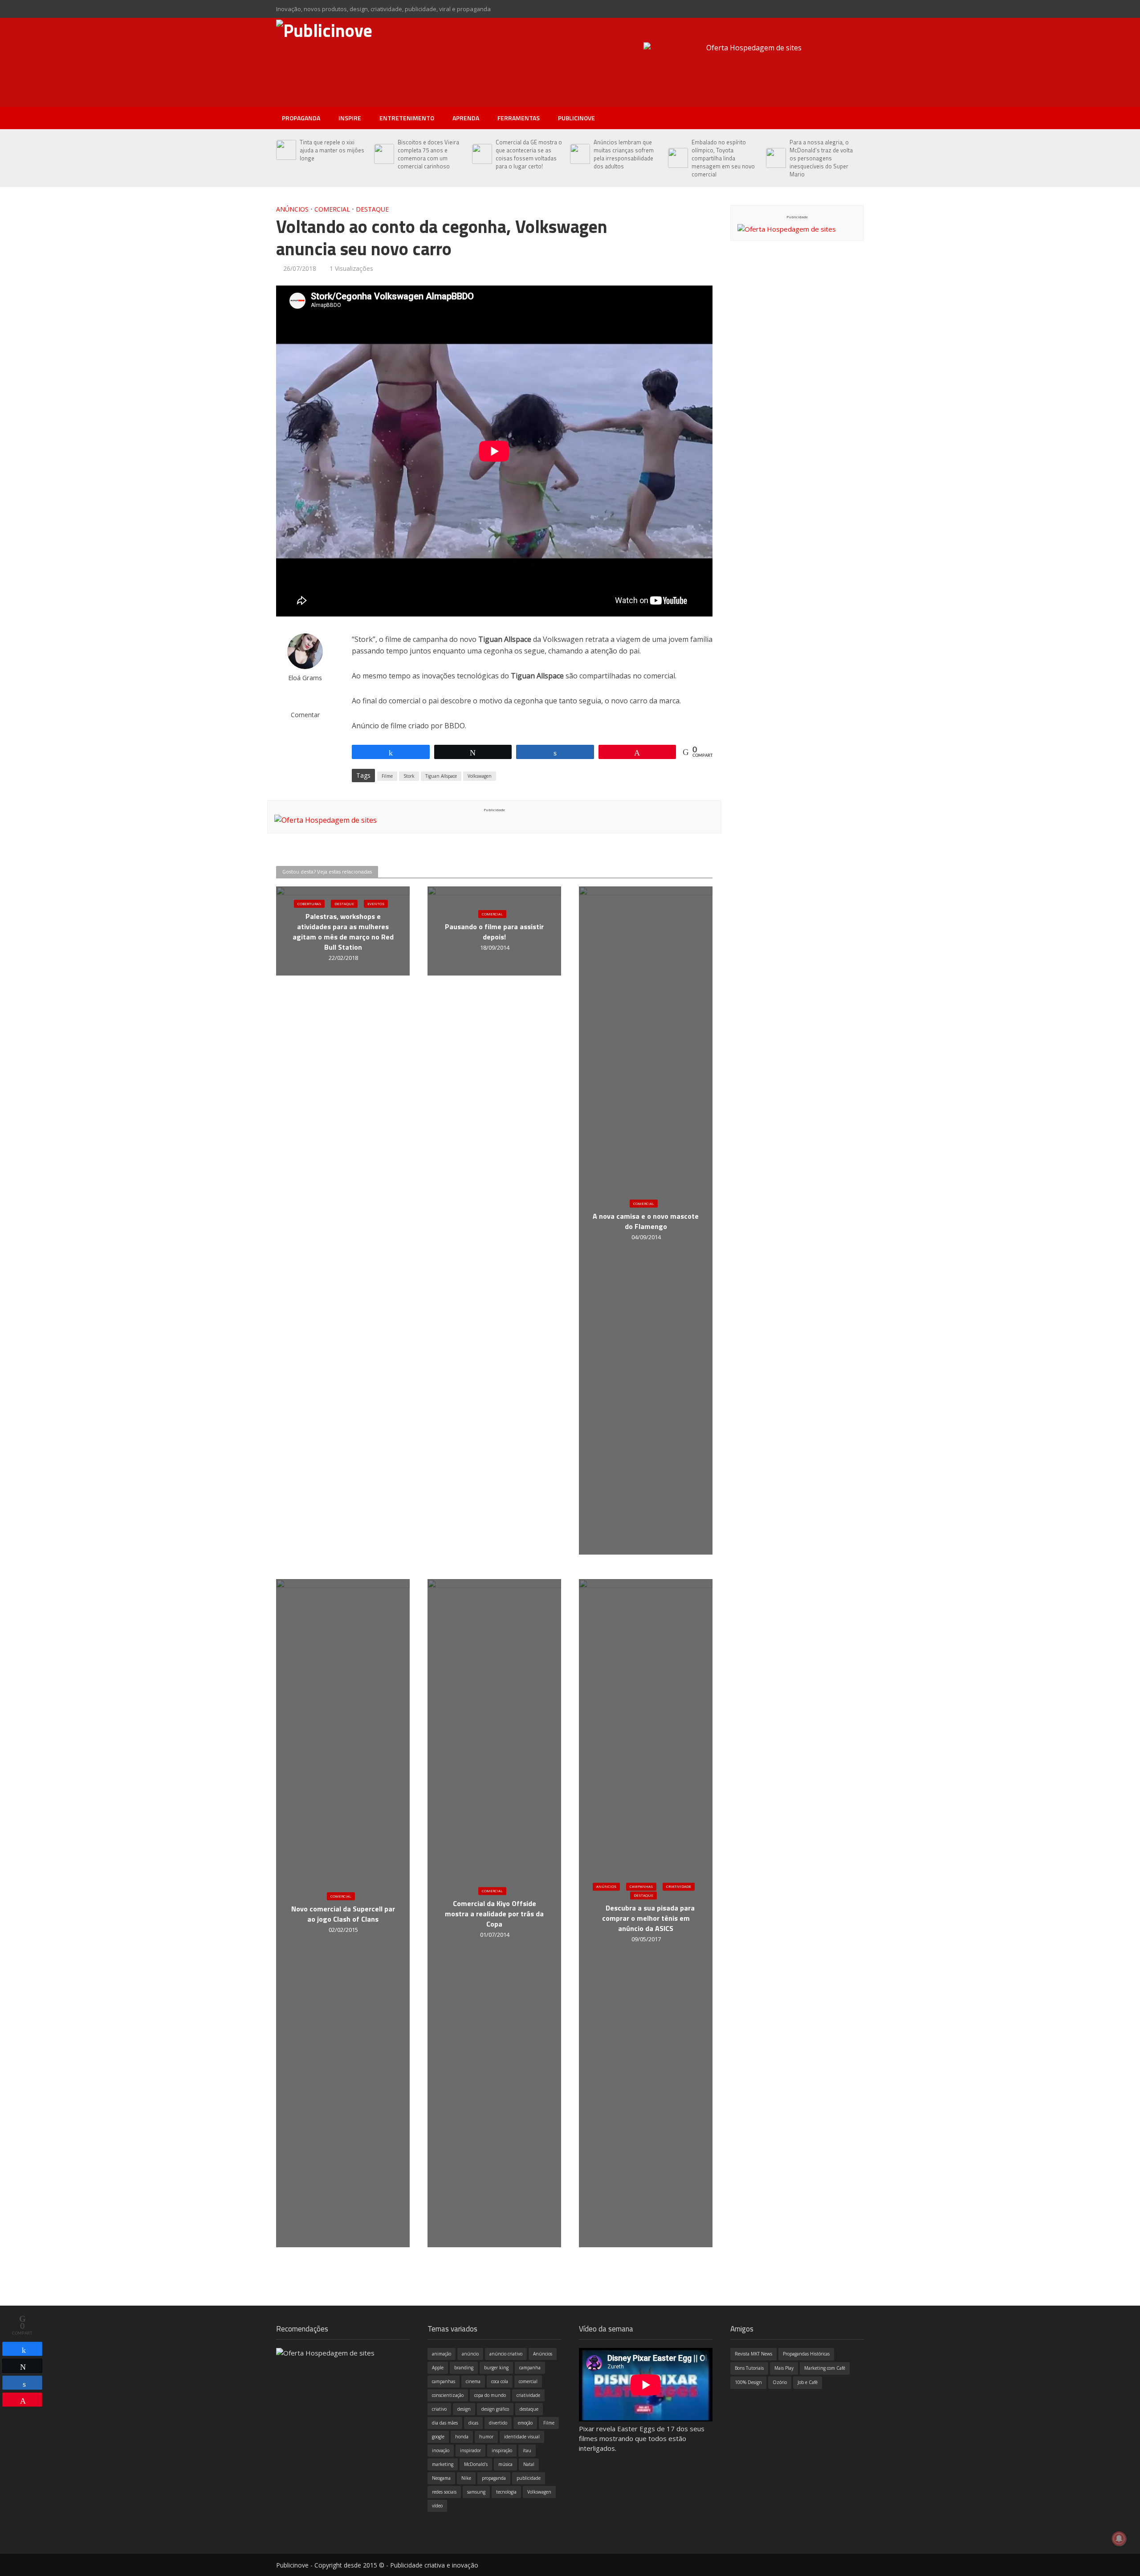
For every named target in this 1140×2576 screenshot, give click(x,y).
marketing (443, 2464)
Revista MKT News (753, 2354)
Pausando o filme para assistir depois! (494, 932)
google (438, 2437)
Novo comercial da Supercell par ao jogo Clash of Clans (343, 1914)
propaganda (494, 2478)
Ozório (780, 2382)
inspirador (470, 2450)
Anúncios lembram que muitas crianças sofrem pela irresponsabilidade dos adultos (624, 154)
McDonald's (476, 2464)
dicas (473, 2423)
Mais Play (784, 2368)
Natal (529, 2464)
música (505, 2464)
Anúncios (292, 209)
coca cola (500, 2381)
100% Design (748, 2382)
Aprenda (466, 118)
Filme (387, 776)
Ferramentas (519, 118)
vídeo (437, 2506)
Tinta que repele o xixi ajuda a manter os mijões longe (332, 150)
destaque (529, 2409)
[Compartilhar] (22, 2349)
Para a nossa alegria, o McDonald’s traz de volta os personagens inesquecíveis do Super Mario (821, 158)
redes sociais (444, 2492)
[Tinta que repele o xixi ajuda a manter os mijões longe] (286, 150)
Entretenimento (407, 118)
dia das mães (445, 2423)
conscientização (448, 2395)
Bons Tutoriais (749, 2368)
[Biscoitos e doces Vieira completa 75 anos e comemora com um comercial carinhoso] (384, 154)
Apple (438, 2368)
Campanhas (641, 1887)
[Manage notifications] (1119, 2539)
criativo (439, 2409)
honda (462, 2437)
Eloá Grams (305, 678)
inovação (441, 2450)
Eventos (376, 904)
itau (527, 2450)
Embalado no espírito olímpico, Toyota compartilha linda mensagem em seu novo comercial (723, 158)
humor (486, 2437)
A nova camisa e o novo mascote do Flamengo (646, 1221)
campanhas (444, 2381)
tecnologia (506, 2492)
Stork (409, 776)
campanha (530, 2368)
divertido (498, 2423)
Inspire (350, 118)
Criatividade (679, 1887)
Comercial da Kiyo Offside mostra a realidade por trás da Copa (494, 1914)
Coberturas (309, 904)
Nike (466, 2478)
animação (442, 2354)
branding (464, 2368)
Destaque (372, 209)
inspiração (502, 2450)
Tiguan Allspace (441, 776)
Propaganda (301, 118)
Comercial (332, 209)
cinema (473, 2381)
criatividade (528, 2395)
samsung (476, 2492)
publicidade (529, 2478)
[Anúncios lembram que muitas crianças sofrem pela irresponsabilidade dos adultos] (580, 154)
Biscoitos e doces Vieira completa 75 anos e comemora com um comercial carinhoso (428, 154)
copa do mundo (490, 2395)
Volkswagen (480, 776)
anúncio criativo (506, 2354)
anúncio (470, 2354)
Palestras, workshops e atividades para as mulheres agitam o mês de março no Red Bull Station (343, 932)
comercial (528, 2381)
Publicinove (576, 118)
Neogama (441, 2478)
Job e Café (808, 2382)
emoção (525, 2423)
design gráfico (495, 2409)
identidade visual (522, 2437)
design (464, 2409)
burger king (496, 2368)
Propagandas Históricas (806, 2354)
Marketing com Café (825, 2368)
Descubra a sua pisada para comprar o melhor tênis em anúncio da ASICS (648, 1919)
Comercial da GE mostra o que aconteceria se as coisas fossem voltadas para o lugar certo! (529, 154)
